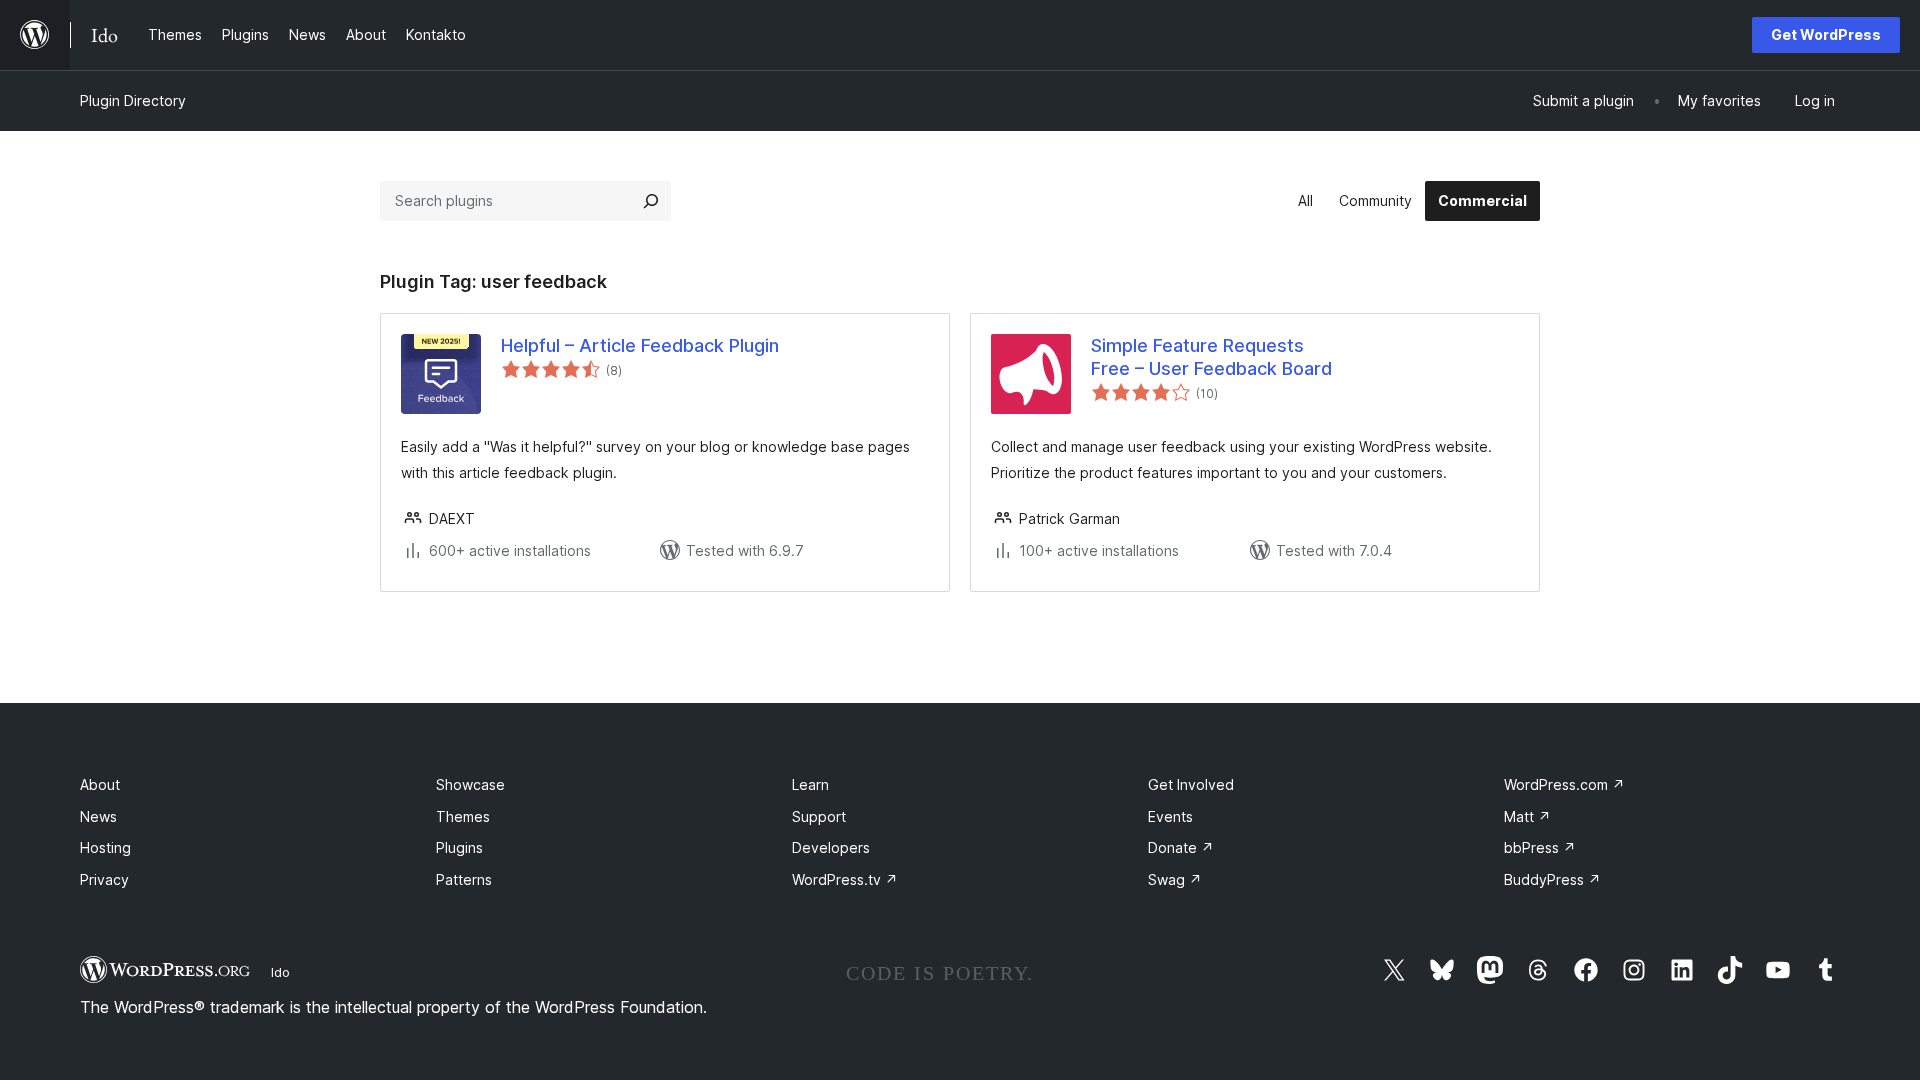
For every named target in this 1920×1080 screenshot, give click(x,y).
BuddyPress (1552, 879)
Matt (1527, 816)
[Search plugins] (651, 201)
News (98, 816)
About (100, 784)
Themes (463, 816)
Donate (1181, 847)
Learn (810, 784)
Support (819, 816)
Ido (280, 972)
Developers (831, 847)
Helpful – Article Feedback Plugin (640, 345)
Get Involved (1191, 784)
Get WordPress (1826, 34)
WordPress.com (1564, 784)
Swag (1175, 879)
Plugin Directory (133, 100)
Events (1170, 816)
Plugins (459, 847)
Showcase (470, 784)
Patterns (464, 879)
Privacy (104, 879)
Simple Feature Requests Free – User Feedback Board (1211, 357)
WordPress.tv (845, 879)
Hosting (105, 847)
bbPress (1540, 847)
